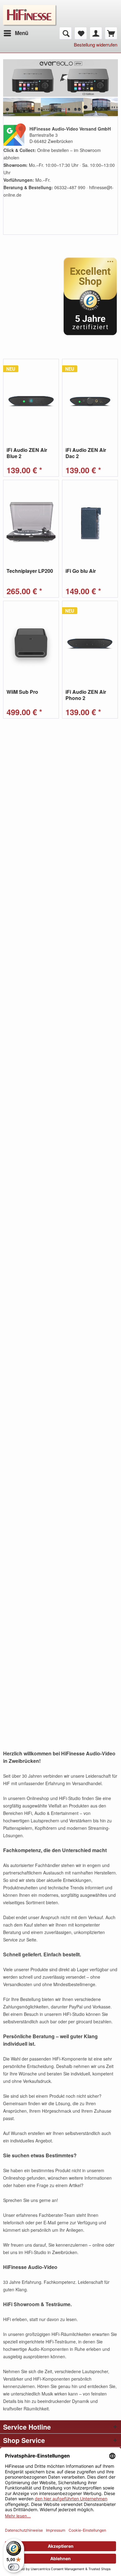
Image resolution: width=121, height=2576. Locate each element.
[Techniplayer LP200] (31, 522)
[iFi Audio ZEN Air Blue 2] (31, 401)
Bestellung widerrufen (96, 45)
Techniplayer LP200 (30, 571)
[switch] (14, 2567)
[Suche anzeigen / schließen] (65, 33)
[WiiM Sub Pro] (31, 643)
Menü (22, 33)
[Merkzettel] (81, 33)
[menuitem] (16, 33)
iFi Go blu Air (81, 571)
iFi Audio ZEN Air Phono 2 (86, 695)
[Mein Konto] (96, 33)
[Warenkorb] (111, 33)
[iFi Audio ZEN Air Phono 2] (90, 643)
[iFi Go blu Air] (90, 522)
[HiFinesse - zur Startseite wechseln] (30, 9)
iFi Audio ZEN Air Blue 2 (27, 453)
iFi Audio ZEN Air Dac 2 (86, 453)
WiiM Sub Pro (22, 692)
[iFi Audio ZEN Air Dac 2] (90, 401)
